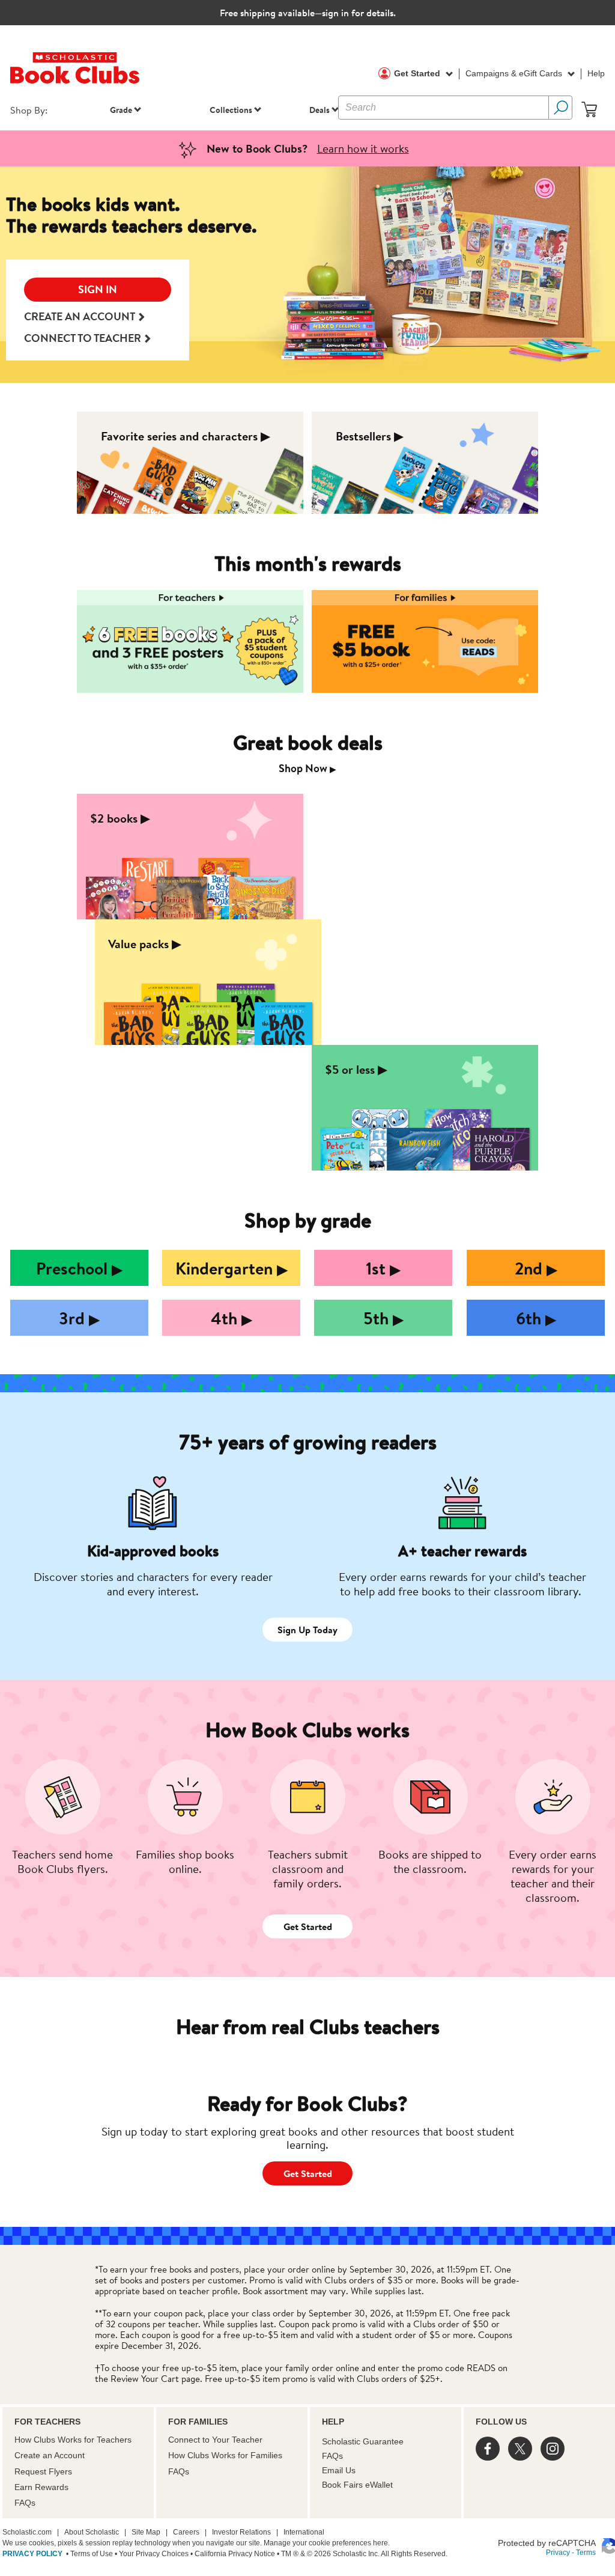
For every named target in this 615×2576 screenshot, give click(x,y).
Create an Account (50, 2455)
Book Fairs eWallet (357, 2485)
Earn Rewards (41, 2487)
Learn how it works (363, 148)
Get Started (418, 73)
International (304, 2532)
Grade (121, 110)
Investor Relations (241, 2532)
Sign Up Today (307, 1630)
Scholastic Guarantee (363, 2441)
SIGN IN (98, 289)
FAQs (25, 2503)
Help (596, 73)
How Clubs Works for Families (225, 2455)
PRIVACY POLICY (32, 2554)
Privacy (558, 2553)
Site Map (146, 2532)
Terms (586, 2553)
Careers (186, 2532)
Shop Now (307, 768)
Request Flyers (43, 2471)
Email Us (339, 2470)
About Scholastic (92, 2532)
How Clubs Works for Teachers (73, 2440)
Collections (231, 110)
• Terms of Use (89, 2554)
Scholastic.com (27, 2532)
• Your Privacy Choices (151, 2554)
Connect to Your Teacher (215, 2440)
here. (381, 2543)
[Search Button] (560, 108)
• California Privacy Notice (232, 2554)
